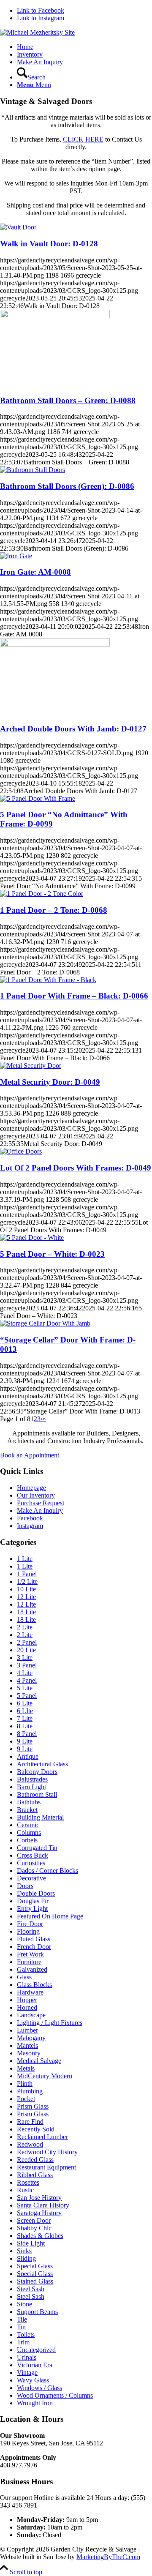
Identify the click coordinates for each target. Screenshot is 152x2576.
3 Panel (27, 1665)
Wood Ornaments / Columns (55, 2395)
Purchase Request (41, 1503)
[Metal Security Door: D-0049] (31, 1066)
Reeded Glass (35, 2160)
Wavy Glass (33, 2380)
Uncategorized (36, 2350)
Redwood (30, 2144)
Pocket (26, 2099)
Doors (25, 1886)
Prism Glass (33, 2106)
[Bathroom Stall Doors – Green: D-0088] (55, 316)
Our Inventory (36, 1495)
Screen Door (34, 2220)
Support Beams (37, 2312)
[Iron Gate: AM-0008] (16, 556)
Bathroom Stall (37, 1794)
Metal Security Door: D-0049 (50, 1082)
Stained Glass (35, 2281)
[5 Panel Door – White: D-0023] (32, 1238)
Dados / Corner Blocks (47, 1871)
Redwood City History (47, 2152)
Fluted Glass (34, 1939)
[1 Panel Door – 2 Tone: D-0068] (42, 894)
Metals (26, 2068)
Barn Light (31, 1787)
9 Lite (25, 1741)
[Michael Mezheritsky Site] (37, 32)
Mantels (27, 2045)
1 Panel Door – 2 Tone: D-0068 (54, 910)
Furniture (29, 1962)
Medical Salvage (39, 2061)
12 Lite (26, 1597)
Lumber (27, 2030)
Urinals (27, 2357)
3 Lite (25, 1658)
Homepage (31, 1488)
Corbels (27, 1840)
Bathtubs (29, 1802)
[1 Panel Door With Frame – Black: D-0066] (48, 980)
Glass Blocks (34, 1985)
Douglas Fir (33, 1901)
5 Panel (27, 1696)
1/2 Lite (27, 1581)
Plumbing (30, 2091)
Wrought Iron (35, 2403)
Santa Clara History (43, 2205)
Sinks (24, 2251)
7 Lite (25, 1718)
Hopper (27, 2000)
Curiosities (31, 1863)
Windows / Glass (39, 2388)
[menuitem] (84, 47)
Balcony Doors (37, 1772)
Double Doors (36, 1893)
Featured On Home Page (50, 1916)
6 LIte (25, 1711)
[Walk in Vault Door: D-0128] (18, 227)
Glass (24, 1977)
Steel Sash (31, 2289)
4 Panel (27, 1680)
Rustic (25, 2190)
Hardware (30, 1992)
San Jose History (39, 2198)
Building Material (40, 1817)
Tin (21, 2327)
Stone (24, 2304)
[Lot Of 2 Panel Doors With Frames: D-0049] (21, 1151)
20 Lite (26, 1650)
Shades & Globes (40, 2236)
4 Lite (25, 1673)
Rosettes (28, 2182)
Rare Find (30, 2122)
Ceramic (28, 1825)
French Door (34, 1947)
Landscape (31, 2015)
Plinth (25, 2083)
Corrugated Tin (37, 1848)
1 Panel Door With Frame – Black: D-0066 (74, 996)
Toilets (26, 2334)
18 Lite (26, 1612)
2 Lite (25, 1627)
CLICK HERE (83, 139)
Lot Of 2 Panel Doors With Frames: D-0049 (76, 1168)
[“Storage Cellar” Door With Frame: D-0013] (45, 1323)
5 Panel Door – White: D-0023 (52, 1254)
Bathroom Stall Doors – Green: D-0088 (68, 400)
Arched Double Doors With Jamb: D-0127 (73, 729)
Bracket (27, 1810)
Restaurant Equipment (46, 2167)
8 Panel (27, 1734)
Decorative (31, 1878)
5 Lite (25, 1688)
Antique (28, 1756)
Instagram (30, 1526)
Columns (29, 1832)
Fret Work (30, 1954)
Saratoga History (39, 2213)
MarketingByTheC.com (108, 2557)
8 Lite (25, 1726)
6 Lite (25, 1703)
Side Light (31, 2243)
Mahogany (31, 2038)
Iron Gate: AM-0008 (35, 572)
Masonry (29, 2053)
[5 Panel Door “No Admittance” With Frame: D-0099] (38, 798)
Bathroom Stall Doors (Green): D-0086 (67, 486)
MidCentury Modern (45, 2076)
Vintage (27, 2373)
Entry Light (32, 1909)
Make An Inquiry (40, 1510)
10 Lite (26, 1589)
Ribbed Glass (35, 2175)
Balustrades (32, 1779)
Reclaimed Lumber (42, 2137)
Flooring (28, 1931)
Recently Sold (36, 2129)
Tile (22, 2319)
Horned (27, 2007)
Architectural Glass (42, 1764)
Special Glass (35, 2266)
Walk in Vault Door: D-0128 (49, 244)
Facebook (30, 1518)
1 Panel (27, 1574)
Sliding (26, 2258)
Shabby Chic (34, 2228)
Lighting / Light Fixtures (50, 2023)
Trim (23, 2342)
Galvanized (32, 1969)
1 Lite (25, 1559)
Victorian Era (35, 2365)
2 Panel (27, 1642)
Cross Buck (33, 1855)
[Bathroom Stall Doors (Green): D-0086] (33, 470)
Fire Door (30, 1924)
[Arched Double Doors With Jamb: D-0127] (55, 644)
